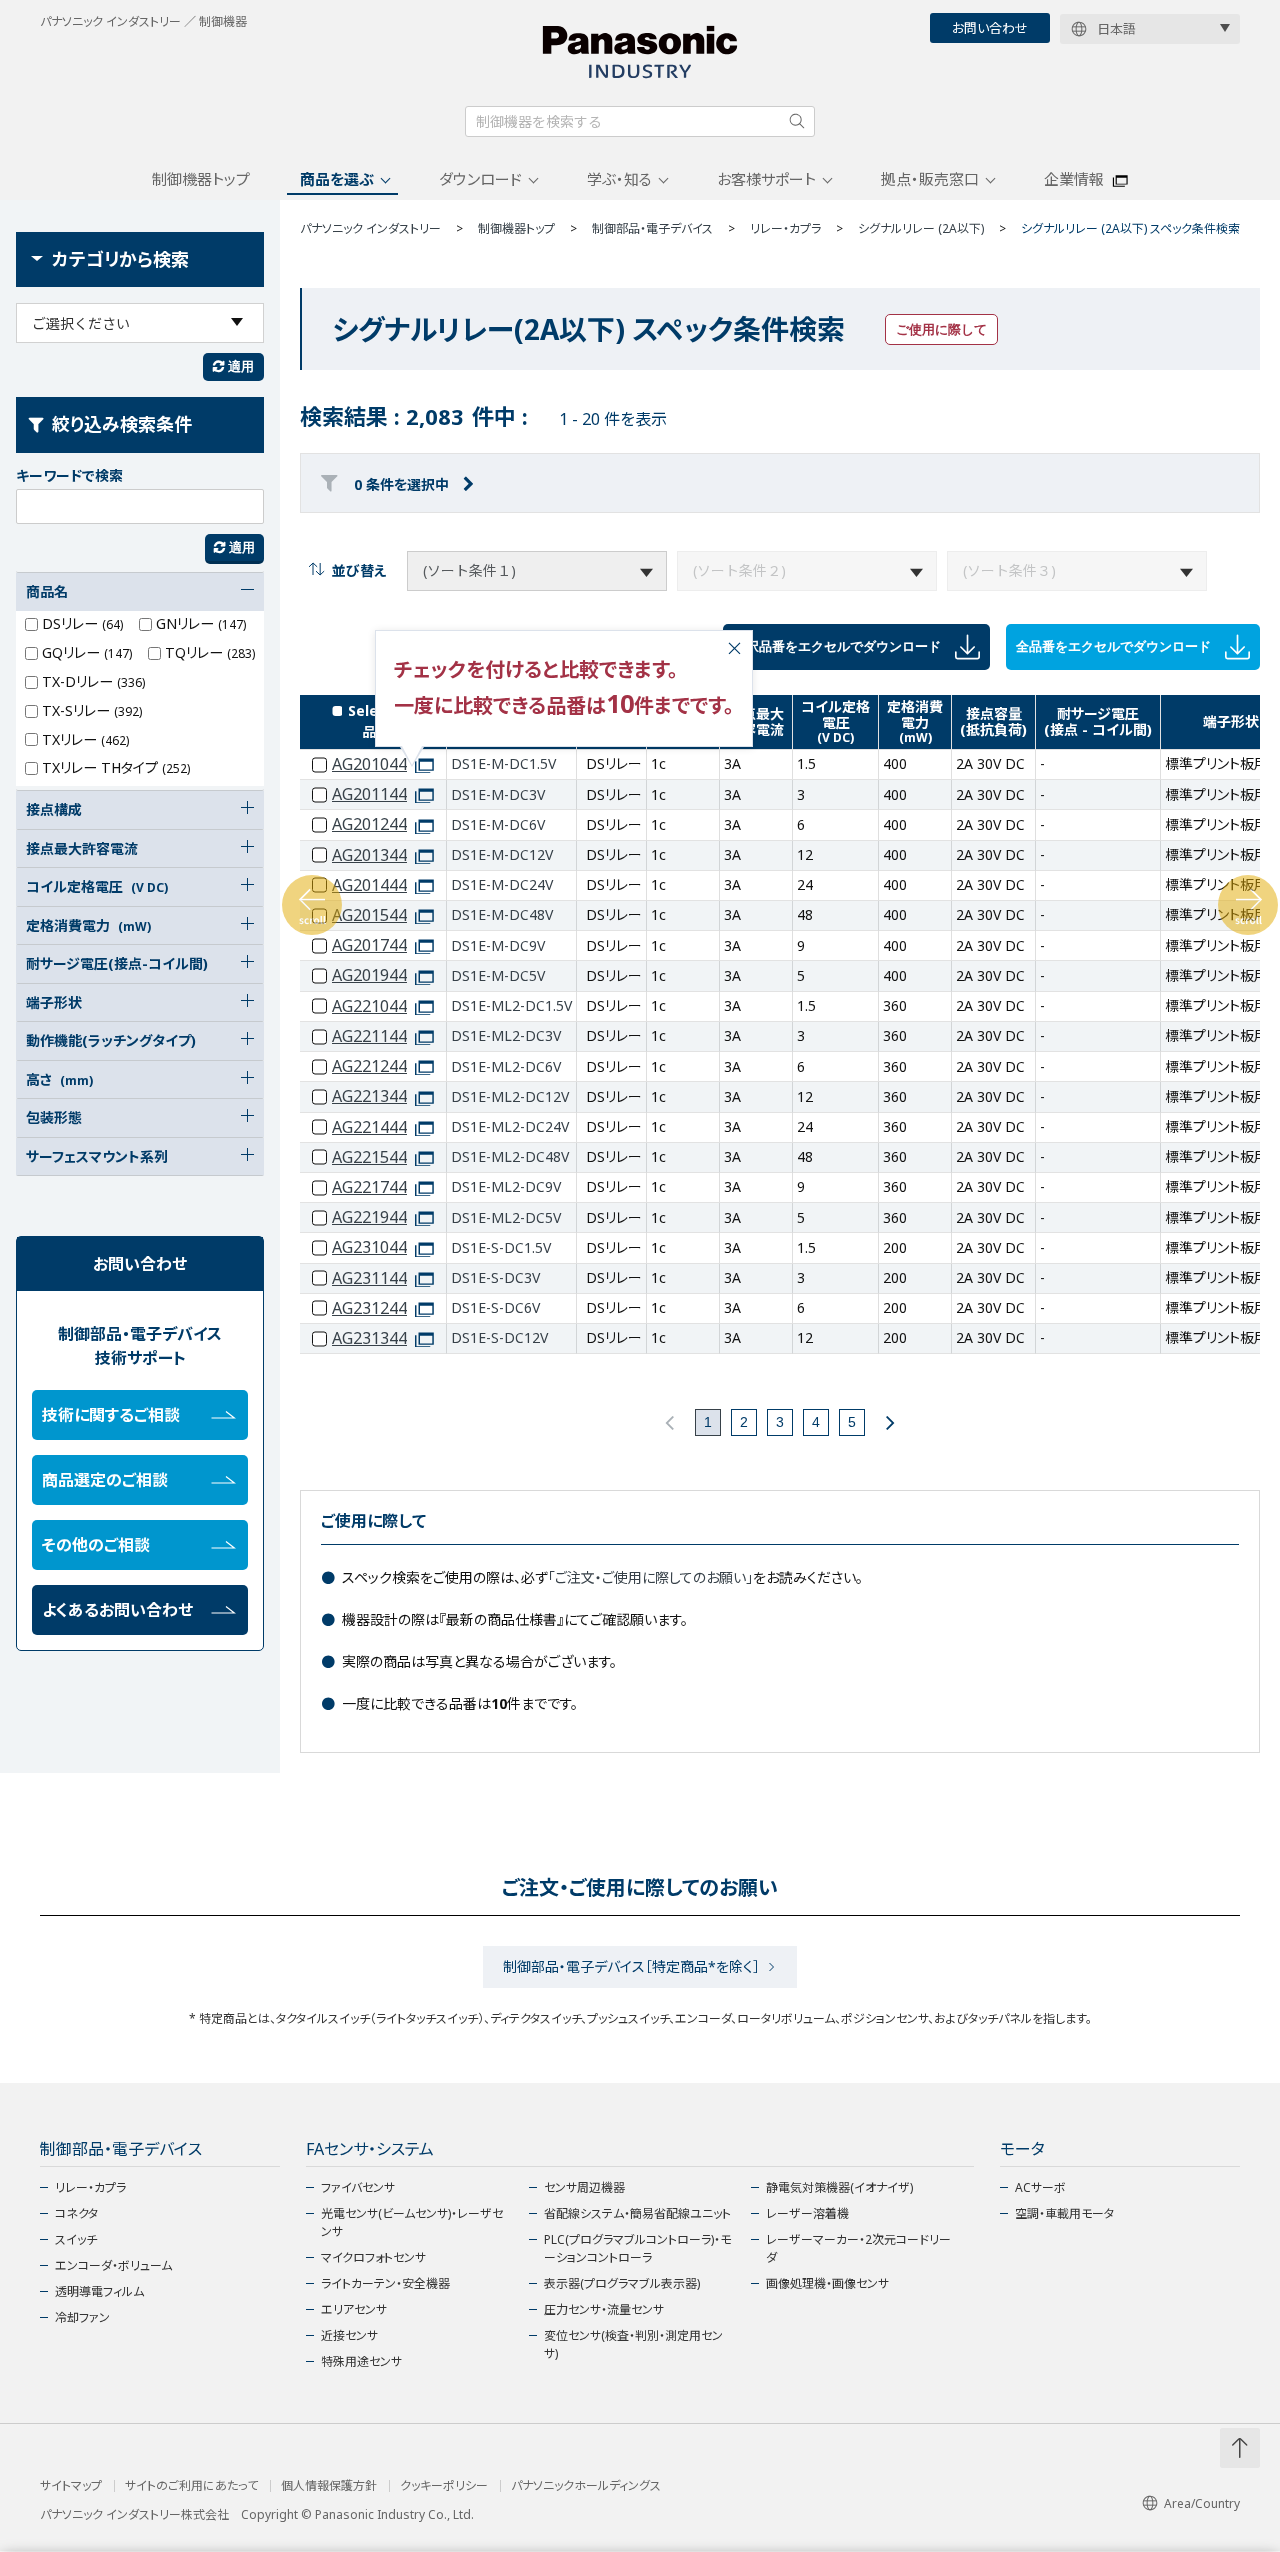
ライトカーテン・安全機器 (385, 2283)
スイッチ (76, 2239)
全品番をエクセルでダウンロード (1115, 645)
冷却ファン (82, 2317)
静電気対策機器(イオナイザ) (839, 2187)
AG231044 (369, 1247)
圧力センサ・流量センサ (604, 2309)
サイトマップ (71, 2486)
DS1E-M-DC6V (498, 824)
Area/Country (1202, 2503)
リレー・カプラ (90, 2187)
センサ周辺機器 (584, 2187)
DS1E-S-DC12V (499, 1337)
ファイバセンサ (358, 2187)
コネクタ (76, 2213)
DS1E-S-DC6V (495, 1307)
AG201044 (369, 764)
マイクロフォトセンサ (373, 2257)
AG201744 (369, 945)
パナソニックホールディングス (586, 2486)
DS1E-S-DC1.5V (501, 1247)
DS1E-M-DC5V (498, 975)
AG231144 (369, 1278)
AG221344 (369, 1096)
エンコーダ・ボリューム (113, 2265)
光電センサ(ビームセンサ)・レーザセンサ (412, 2222)
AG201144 (369, 794)
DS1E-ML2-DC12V (510, 1096)
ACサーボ (1040, 2187)
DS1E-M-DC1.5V (503, 763)
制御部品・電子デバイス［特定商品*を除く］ (631, 1966)
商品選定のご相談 (105, 1480)
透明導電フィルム (99, 2291)
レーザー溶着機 (807, 2213)
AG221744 (369, 1187)
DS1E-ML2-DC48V (510, 1156)
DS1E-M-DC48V (502, 914)
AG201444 (369, 885)
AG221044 (369, 1006)
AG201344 (369, 855)
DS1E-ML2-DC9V (506, 1186)
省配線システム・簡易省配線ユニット (637, 2213)
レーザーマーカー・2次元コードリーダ (858, 2248)
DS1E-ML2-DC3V (506, 1035)
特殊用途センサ (361, 2361)
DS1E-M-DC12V (502, 854)
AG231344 (369, 1338)
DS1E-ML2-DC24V (510, 1126)
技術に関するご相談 (111, 1415)
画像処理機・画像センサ (827, 2283)
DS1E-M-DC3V (498, 794)
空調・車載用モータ (1064, 2213)
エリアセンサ (354, 2309)
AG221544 (369, 1157)
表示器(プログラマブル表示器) (622, 2283)
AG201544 (369, 915)
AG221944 (369, 1217)
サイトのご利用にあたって (191, 2486)
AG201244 (369, 824)
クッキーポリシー (444, 2486)
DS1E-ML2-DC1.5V (511, 1005)
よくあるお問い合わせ (117, 1610)
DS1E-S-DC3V (495, 1277)
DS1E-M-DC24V (502, 884)
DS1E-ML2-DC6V (506, 1066)
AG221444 (369, 1127)
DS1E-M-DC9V (498, 945)
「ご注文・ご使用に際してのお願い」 (650, 1577)
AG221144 (369, 1036)
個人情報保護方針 (329, 2486)
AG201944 (369, 975)
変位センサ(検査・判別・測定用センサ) (633, 2344)
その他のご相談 (96, 1545)
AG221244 (369, 1066)
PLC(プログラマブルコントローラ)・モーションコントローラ (637, 2248)
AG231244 (369, 1308)
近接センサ (349, 2335)
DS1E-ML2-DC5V (506, 1217)
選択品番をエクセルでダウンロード (839, 645)
